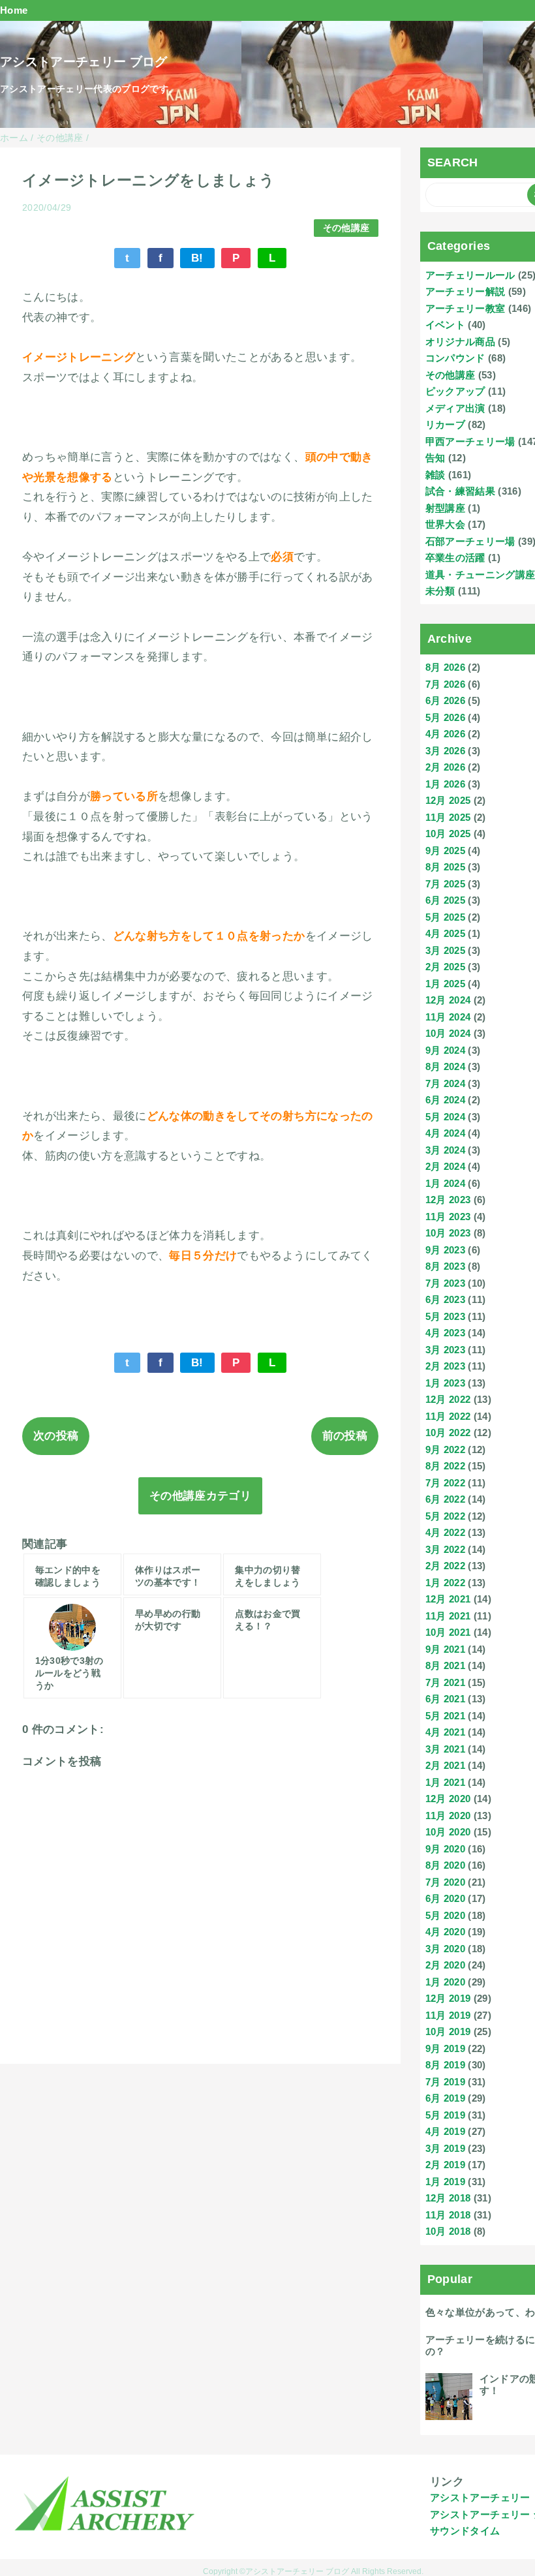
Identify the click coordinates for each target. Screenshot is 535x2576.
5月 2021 (445, 1716)
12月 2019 (448, 1998)
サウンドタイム (465, 2531)
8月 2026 (445, 667)
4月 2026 (445, 734)
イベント (445, 325)
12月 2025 (448, 800)
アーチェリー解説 (466, 291)
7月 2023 (445, 1283)
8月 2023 (445, 1266)
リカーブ (445, 424)
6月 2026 (445, 700)
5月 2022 (445, 1516)
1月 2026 (445, 784)
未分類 (440, 591)
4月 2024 (445, 1133)
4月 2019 (445, 2131)
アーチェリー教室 (466, 308)
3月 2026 (445, 751)
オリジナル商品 (460, 342)
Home (14, 10)
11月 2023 (448, 1217)
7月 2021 (445, 1682)
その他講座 (346, 228)
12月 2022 (448, 1399)
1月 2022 (445, 1583)
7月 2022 (445, 1483)
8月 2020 (445, 1865)
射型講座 (445, 508)
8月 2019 (445, 2065)
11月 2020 (448, 1816)
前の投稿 (345, 1436)
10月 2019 (448, 2032)
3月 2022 (445, 1549)
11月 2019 (448, 2015)
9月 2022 (445, 1449)
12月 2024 (448, 1000)
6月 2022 (445, 1499)
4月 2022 (445, 1532)
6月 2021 (445, 1699)
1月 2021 (445, 1782)
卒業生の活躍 (455, 558)
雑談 (436, 475)
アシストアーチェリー (480, 2497)
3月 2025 (445, 950)
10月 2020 (448, 1832)
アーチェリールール (470, 275)
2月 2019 (445, 2165)
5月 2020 (445, 1915)
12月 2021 (448, 1599)
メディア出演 (455, 408)
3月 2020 (445, 1949)
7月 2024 (445, 1083)
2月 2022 (445, 1566)
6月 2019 (445, 2098)
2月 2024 (445, 1166)
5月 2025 (445, 917)
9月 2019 (445, 2048)
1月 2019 (445, 2182)
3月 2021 (445, 1749)
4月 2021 (445, 1732)
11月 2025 (448, 817)
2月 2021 (445, 1765)
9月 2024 (445, 1050)
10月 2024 (448, 1033)
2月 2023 (445, 1366)
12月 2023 (448, 1200)
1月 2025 (445, 984)
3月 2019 (445, 2148)
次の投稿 (56, 1436)
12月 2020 (448, 1799)
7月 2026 (445, 684)
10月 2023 (448, 1233)
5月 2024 (445, 1117)
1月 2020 (445, 1982)
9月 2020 (445, 1849)
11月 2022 (448, 1416)
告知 (436, 458)
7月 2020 (445, 1882)
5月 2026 (445, 717)
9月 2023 (445, 1250)
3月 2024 (445, 1150)
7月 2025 (445, 884)
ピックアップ (455, 391)
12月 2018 (448, 2198)
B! (197, 258)
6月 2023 (445, 1299)
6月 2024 (445, 1100)
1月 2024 (445, 1183)
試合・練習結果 (460, 491)
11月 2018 (448, 2215)
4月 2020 (445, 1932)
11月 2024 (448, 1017)
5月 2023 (445, 1316)
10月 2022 (448, 1433)
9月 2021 (445, 1649)
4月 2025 (445, 933)
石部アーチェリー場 (470, 541)
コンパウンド (455, 358)
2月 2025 (445, 967)
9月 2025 (445, 851)
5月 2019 (445, 2115)
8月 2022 (445, 1466)
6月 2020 (445, 1898)
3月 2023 (445, 1350)
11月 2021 (448, 1616)
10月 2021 (448, 1632)
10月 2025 (448, 834)
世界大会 (445, 524)
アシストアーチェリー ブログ (84, 62)
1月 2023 (445, 1383)
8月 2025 (445, 867)
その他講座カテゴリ (200, 1496)
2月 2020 (445, 1965)
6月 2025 (445, 900)
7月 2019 (445, 2082)
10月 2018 (448, 2231)
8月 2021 (445, 1665)
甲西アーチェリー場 (470, 441)
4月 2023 (445, 1333)
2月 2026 (445, 767)
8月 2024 (445, 1066)
